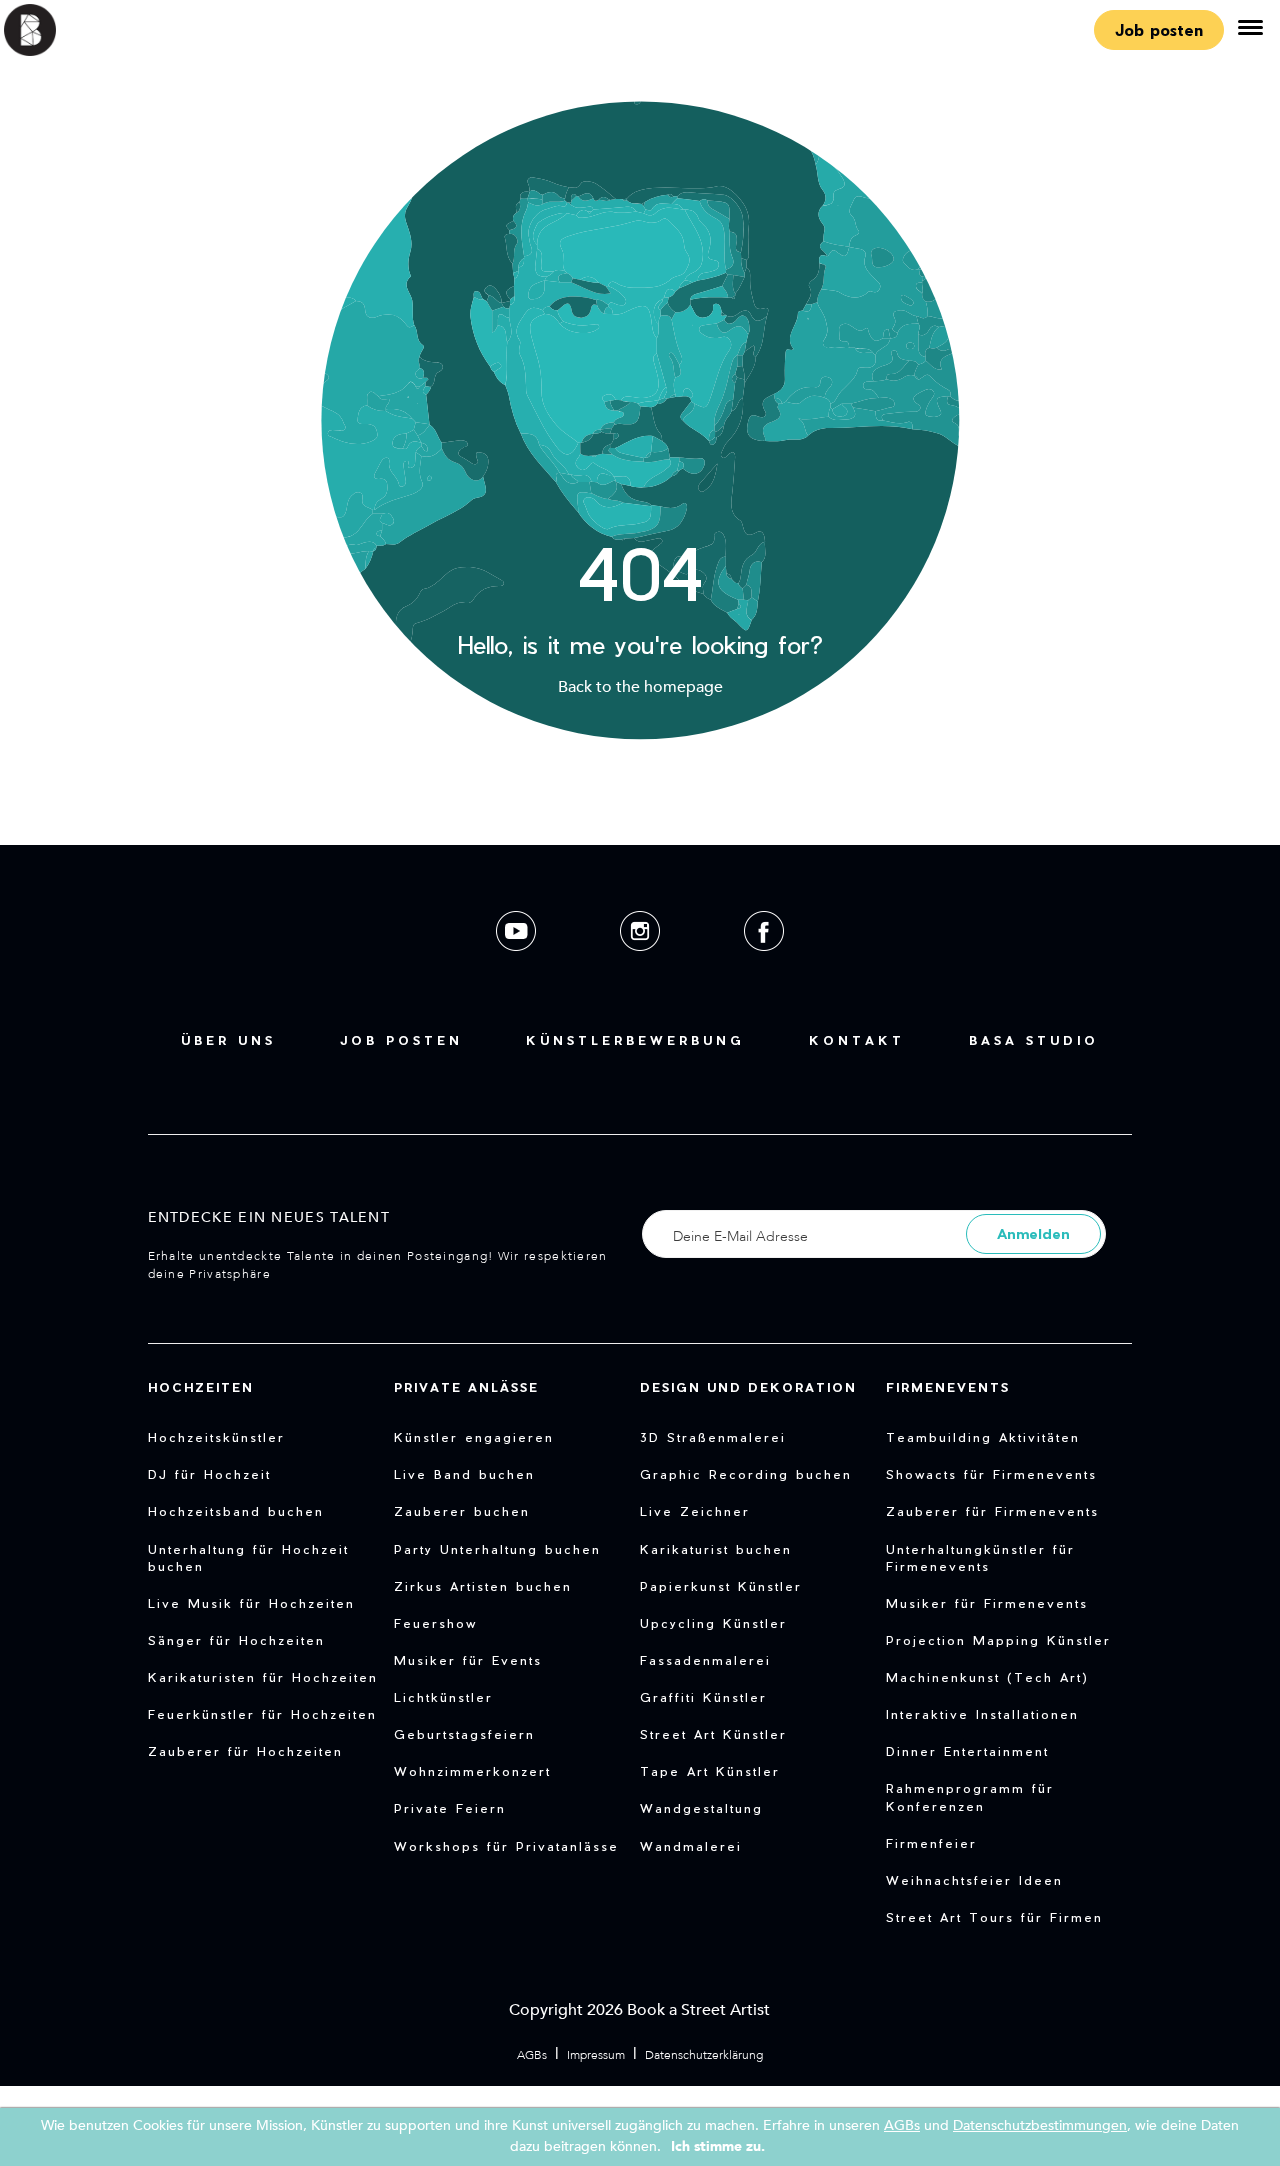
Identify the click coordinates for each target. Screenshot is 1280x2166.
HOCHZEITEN (201, 1387)
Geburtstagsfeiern (464, 1734)
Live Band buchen (464, 1474)
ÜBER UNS (228, 1040)
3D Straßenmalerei (713, 1437)
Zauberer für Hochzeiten (245, 1751)
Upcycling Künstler (713, 1623)
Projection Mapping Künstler (998, 1640)
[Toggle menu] (1250, 30)
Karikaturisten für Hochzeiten (263, 1677)
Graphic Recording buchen (746, 1474)
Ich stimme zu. (718, 2146)
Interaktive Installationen (982, 1714)
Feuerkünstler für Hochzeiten (262, 1714)
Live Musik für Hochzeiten (251, 1603)
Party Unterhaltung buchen (497, 1549)
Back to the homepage (640, 687)
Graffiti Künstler (703, 1697)
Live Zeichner (695, 1511)
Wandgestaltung (701, 1808)
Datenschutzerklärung (704, 2055)
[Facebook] (764, 966)
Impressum (596, 2055)
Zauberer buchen (462, 1511)
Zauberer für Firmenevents (992, 1511)
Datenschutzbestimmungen (1040, 2125)
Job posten (1159, 29)
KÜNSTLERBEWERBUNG (635, 1040)
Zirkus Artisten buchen (483, 1586)
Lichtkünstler (443, 1697)
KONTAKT (857, 1040)
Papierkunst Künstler (721, 1586)
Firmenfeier (931, 1843)
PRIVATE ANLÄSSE (466, 1387)
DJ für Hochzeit (209, 1474)
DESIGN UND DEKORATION (748, 1387)
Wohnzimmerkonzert (472, 1771)
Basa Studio (1034, 1040)
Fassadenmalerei (705, 1660)
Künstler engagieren (474, 1437)
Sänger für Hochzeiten (236, 1640)
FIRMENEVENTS (948, 1387)
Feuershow (435, 1623)
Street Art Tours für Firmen (994, 1917)
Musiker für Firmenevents (987, 1603)
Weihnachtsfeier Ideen (974, 1880)
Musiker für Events (468, 1660)
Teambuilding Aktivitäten (983, 1437)
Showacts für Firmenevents (991, 1474)
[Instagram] (642, 966)
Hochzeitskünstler (216, 1437)
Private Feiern (450, 1808)
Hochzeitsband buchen (236, 1511)
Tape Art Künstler (710, 1771)
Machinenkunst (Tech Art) (987, 1677)
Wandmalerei (691, 1846)
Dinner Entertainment (967, 1751)
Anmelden (1033, 1233)
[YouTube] (518, 966)
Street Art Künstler (713, 1734)
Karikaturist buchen (716, 1549)
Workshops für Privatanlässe (506, 1846)
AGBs (532, 2055)
